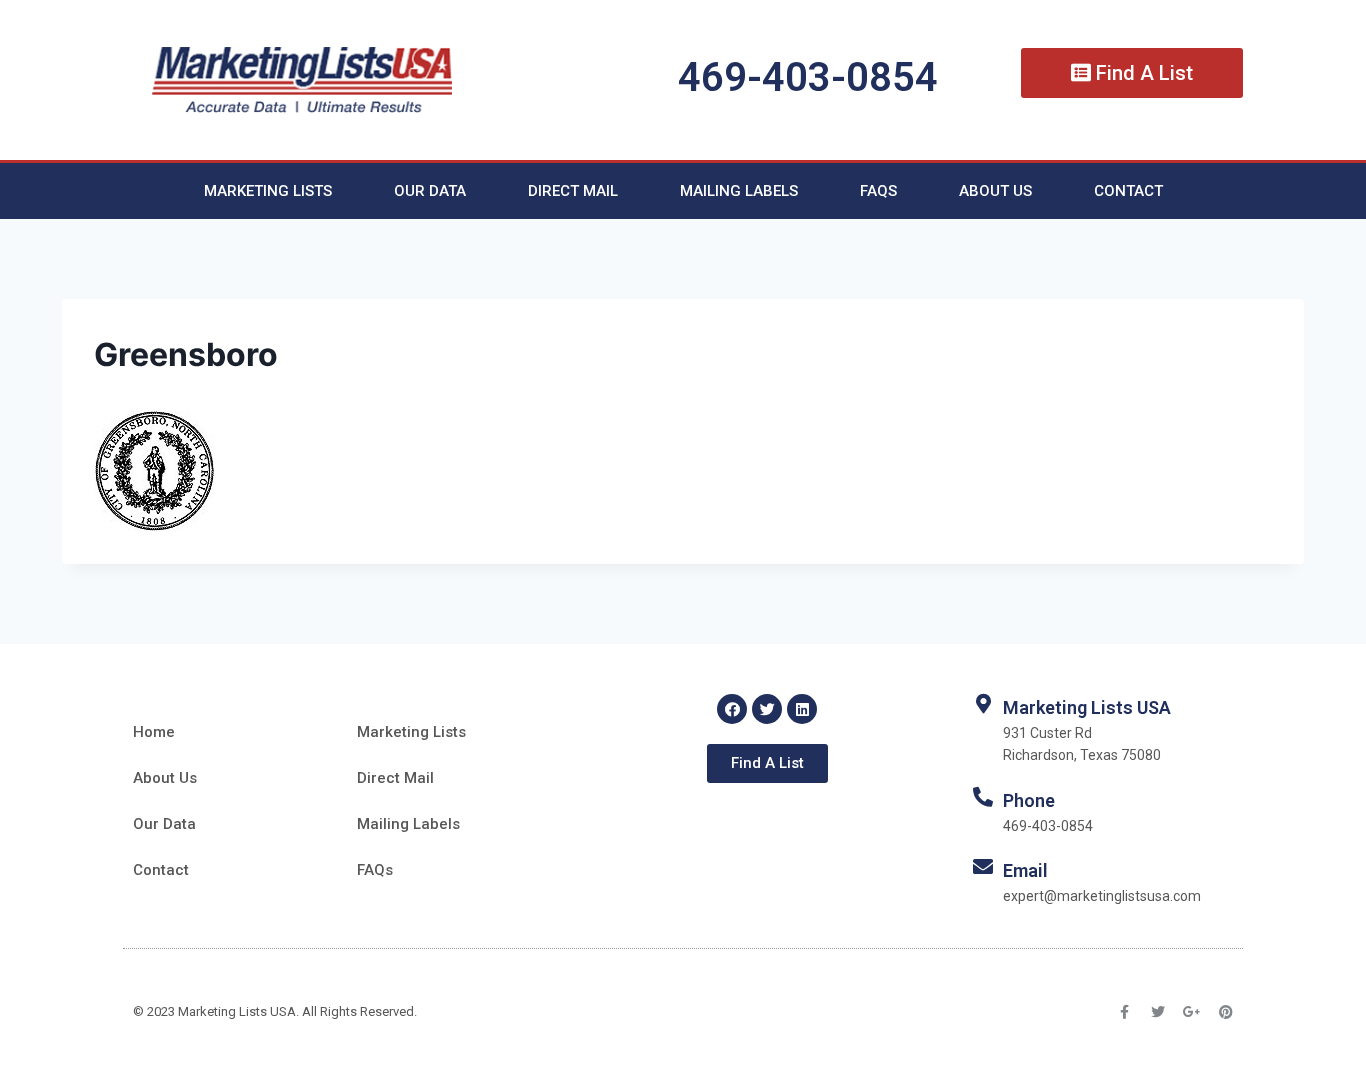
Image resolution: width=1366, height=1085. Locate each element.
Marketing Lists (268, 191)
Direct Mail (573, 191)
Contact (1128, 191)
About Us (995, 191)
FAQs (878, 191)
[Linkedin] (802, 709)
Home (154, 732)
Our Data (430, 191)
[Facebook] (732, 709)
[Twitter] (767, 709)
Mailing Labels (739, 191)
